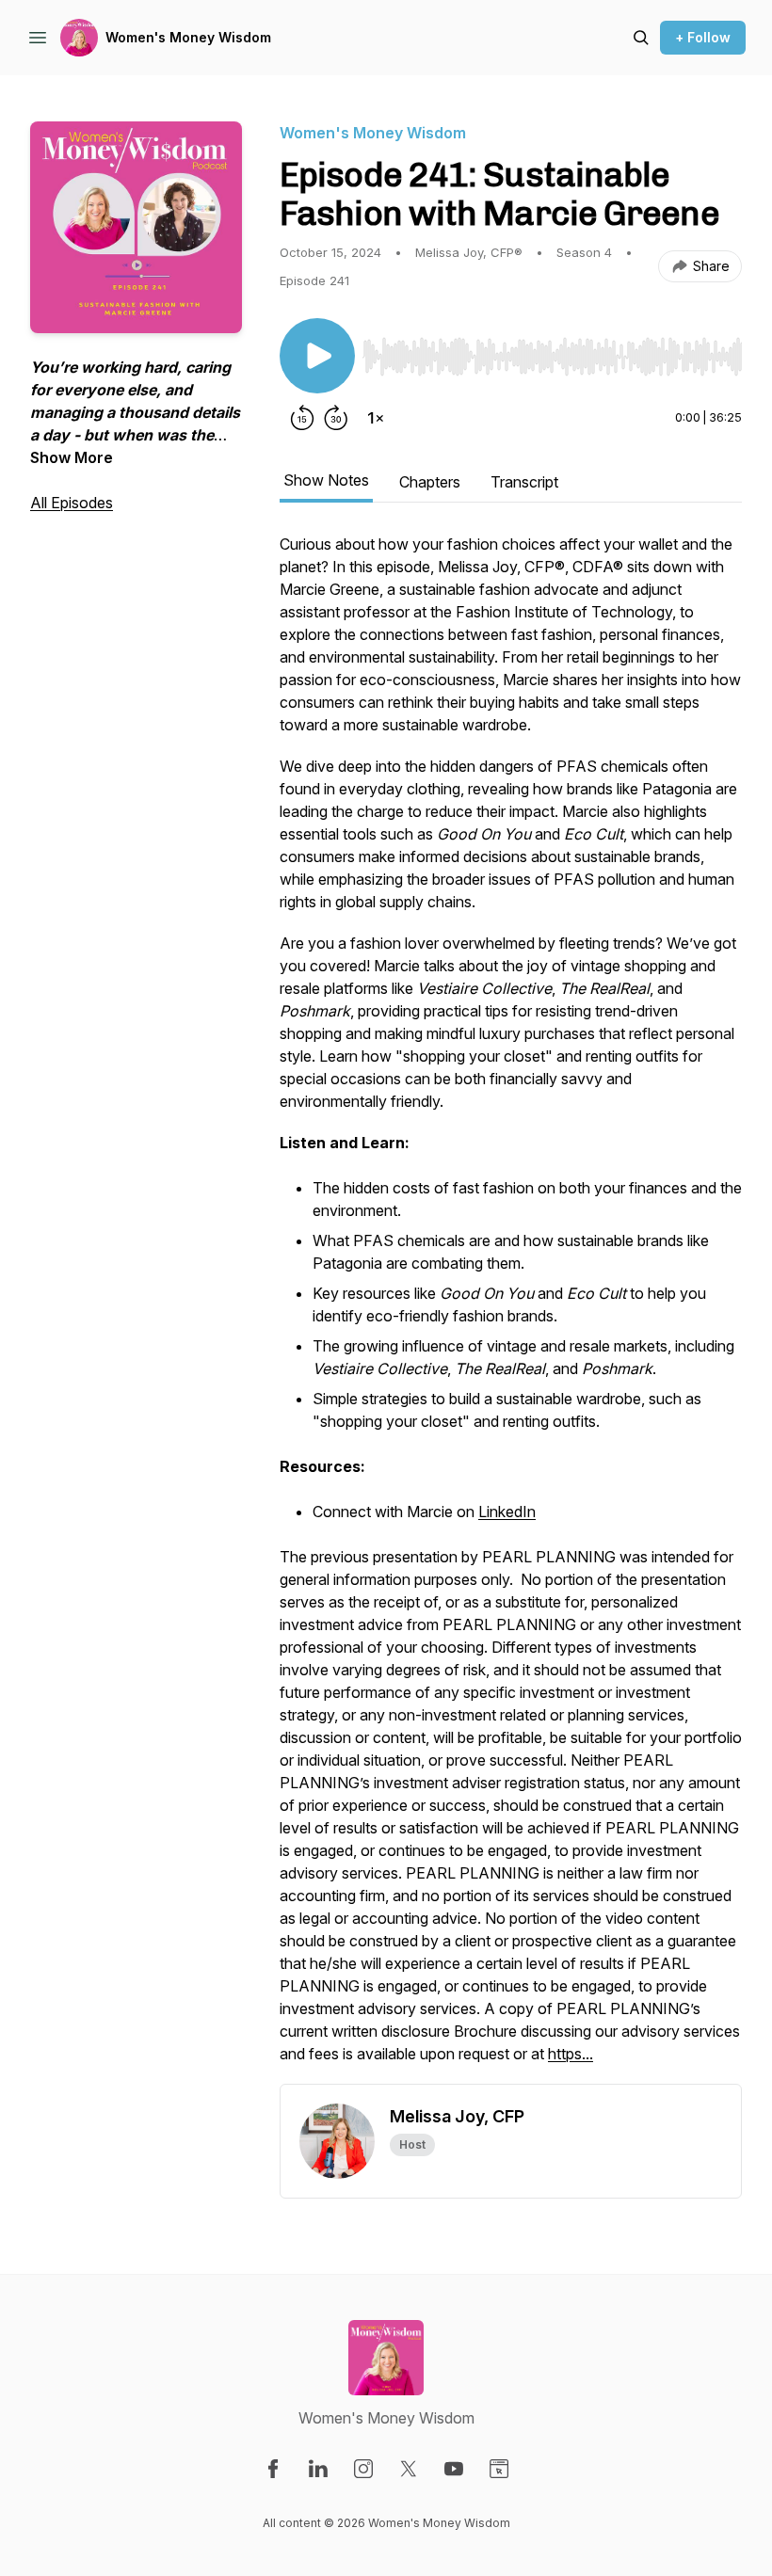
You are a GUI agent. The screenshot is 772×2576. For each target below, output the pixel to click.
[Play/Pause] (317, 356)
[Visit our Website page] (499, 2469)
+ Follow (703, 37)
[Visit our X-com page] (409, 2469)
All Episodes (72, 503)
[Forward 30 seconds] (336, 418)
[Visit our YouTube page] (454, 2469)
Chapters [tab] (430, 482)
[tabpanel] (511, 1308)
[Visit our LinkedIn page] (318, 2469)
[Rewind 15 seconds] (302, 418)
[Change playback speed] (376, 418)
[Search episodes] (641, 38)
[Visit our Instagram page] (363, 2469)
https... (571, 2054)
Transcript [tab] (524, 482)
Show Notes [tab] (326, 480)
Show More (72, 457)
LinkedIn (507, 1512)
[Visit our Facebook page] (273, 2469)
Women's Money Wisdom (188, 37)
